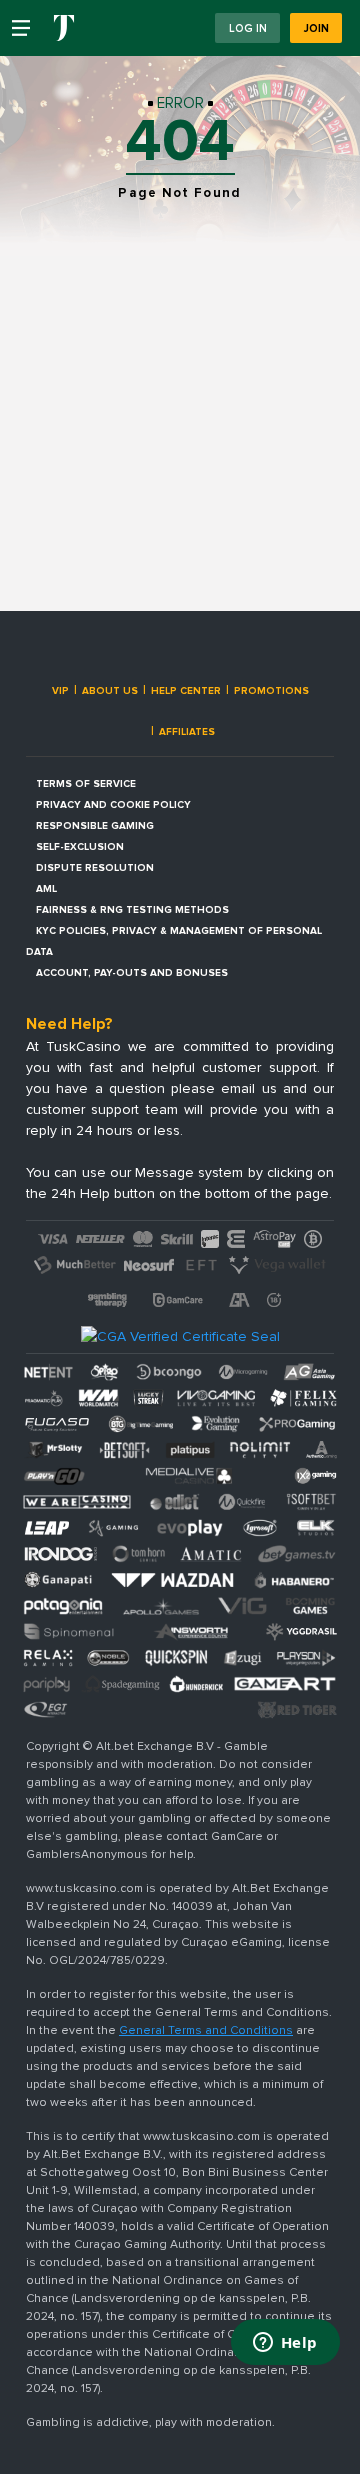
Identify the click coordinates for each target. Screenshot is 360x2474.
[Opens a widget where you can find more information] (285, 2344)
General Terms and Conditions (206, 2030)
